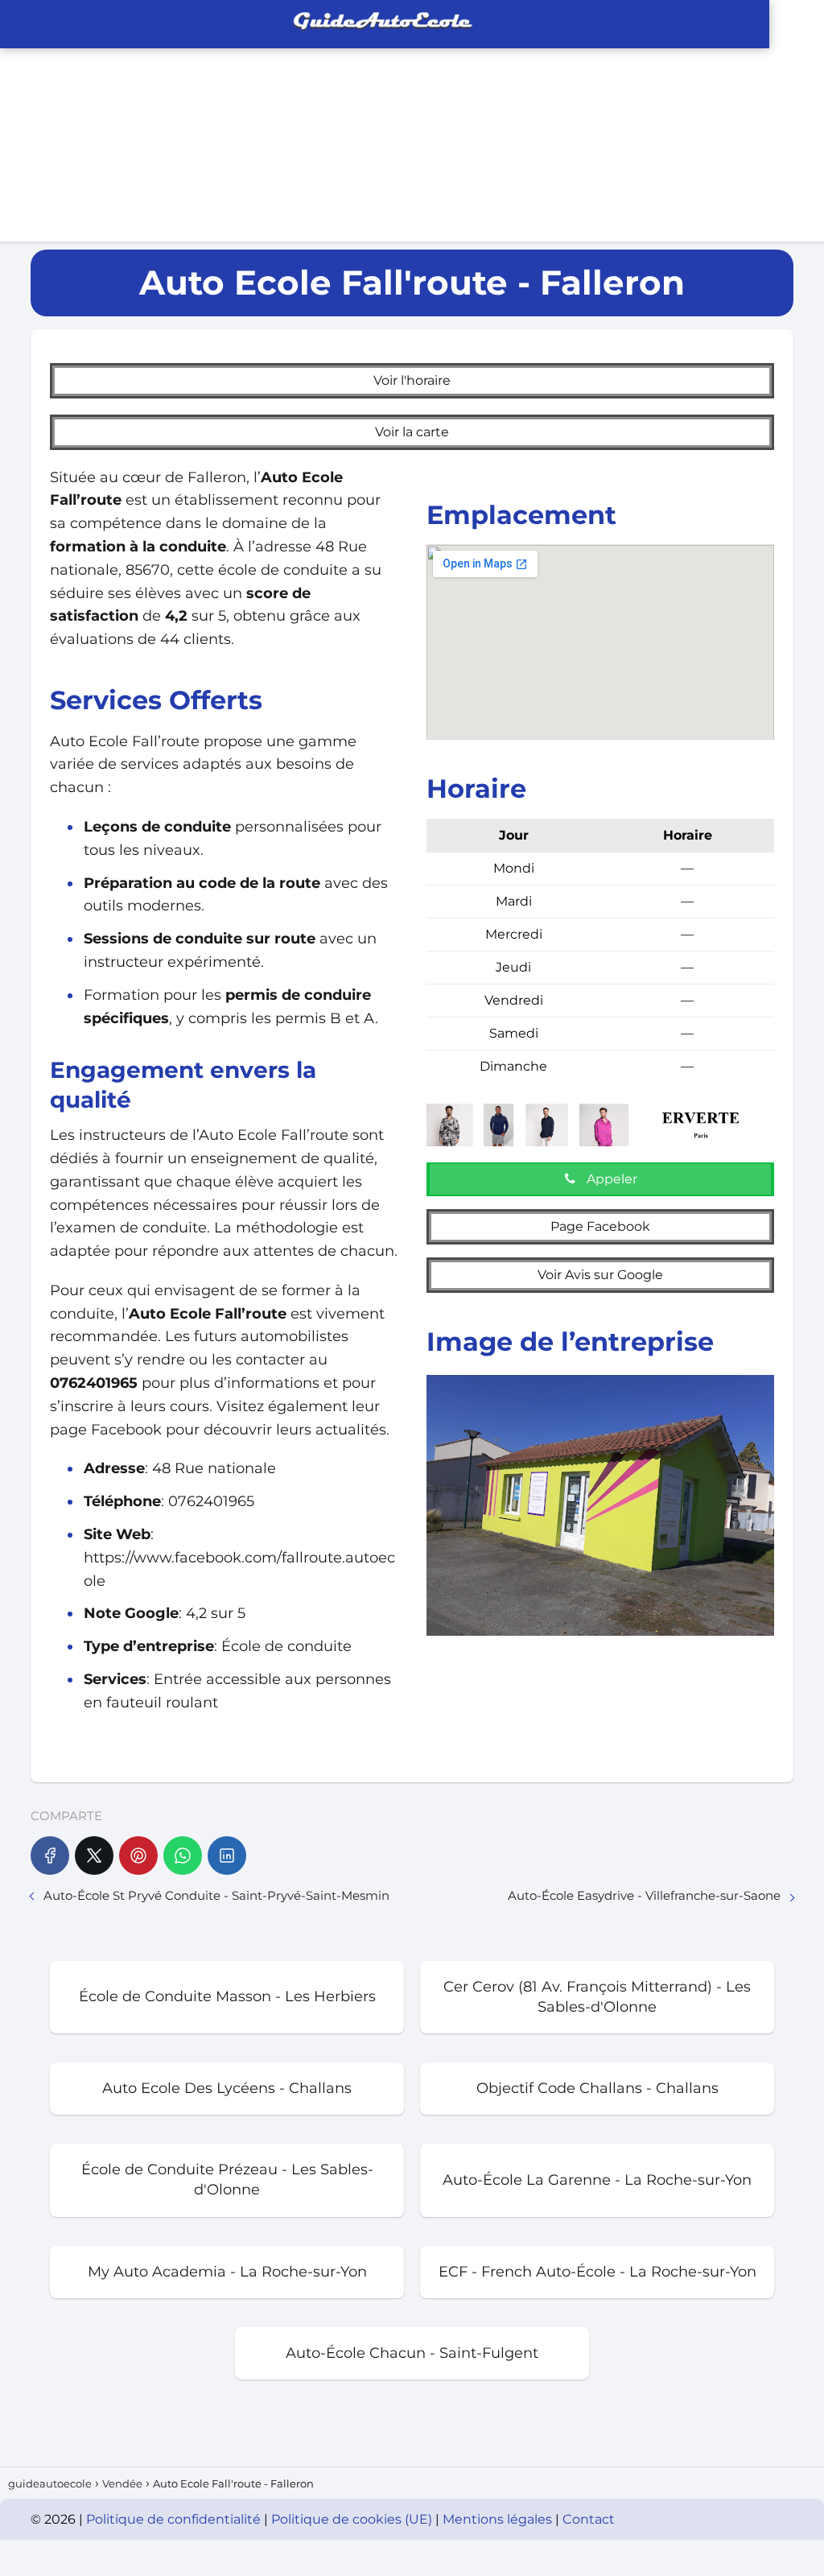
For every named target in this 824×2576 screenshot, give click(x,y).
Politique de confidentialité (175, 2519)
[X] (94, 1856)
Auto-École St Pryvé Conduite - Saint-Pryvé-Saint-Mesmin (216, 1895)
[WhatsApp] (183, 1856)
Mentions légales (499, 2519)
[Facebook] (50, 1856)
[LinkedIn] (227, 1856)
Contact (589, 2519)
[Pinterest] (138, 1856)
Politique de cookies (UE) (353, 2519)
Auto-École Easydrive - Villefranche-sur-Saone (644, 1895)
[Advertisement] (618, 121)
